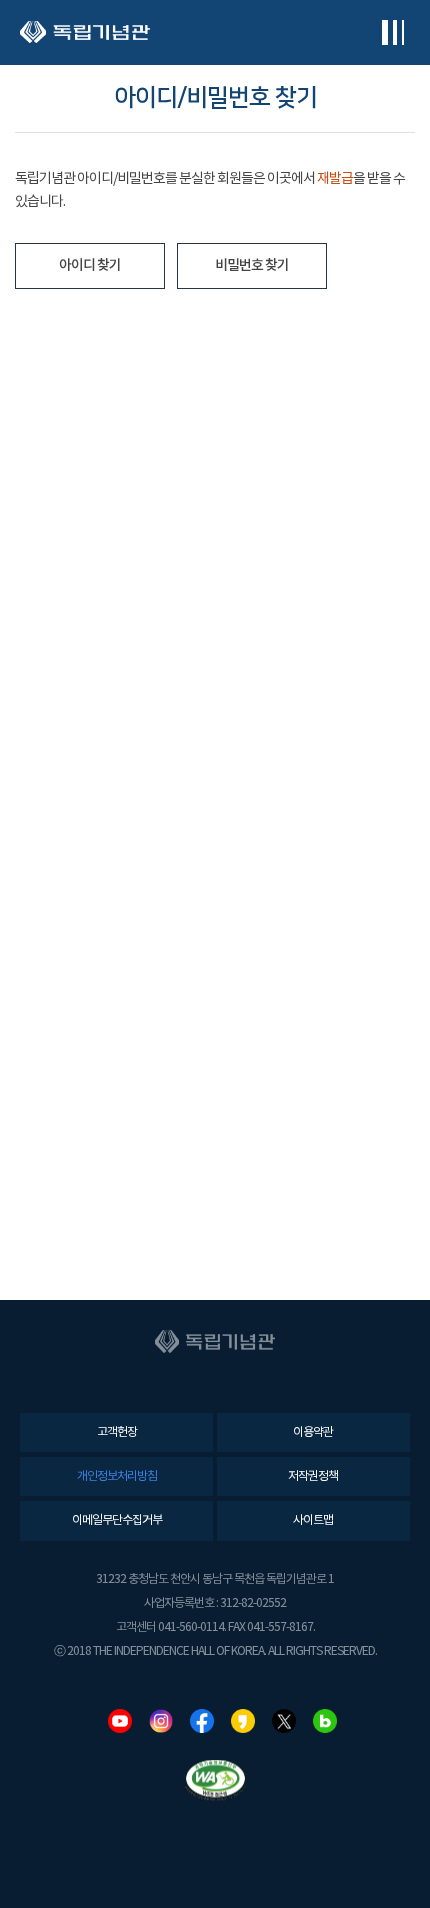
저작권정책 (313, 1476)
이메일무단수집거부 (117, 1520)
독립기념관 (85, 32)
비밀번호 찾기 (252, 265)
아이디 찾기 (90, 265)
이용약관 (313, 1432)
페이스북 (202, 1721)
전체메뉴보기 (392, 32)
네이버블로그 (325, 1721)
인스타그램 (161, 1721)
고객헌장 (117, 1432)
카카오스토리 (243, 1721)
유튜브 (120, 1721)
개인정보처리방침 (117, 1476)
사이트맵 (313, 1520)
